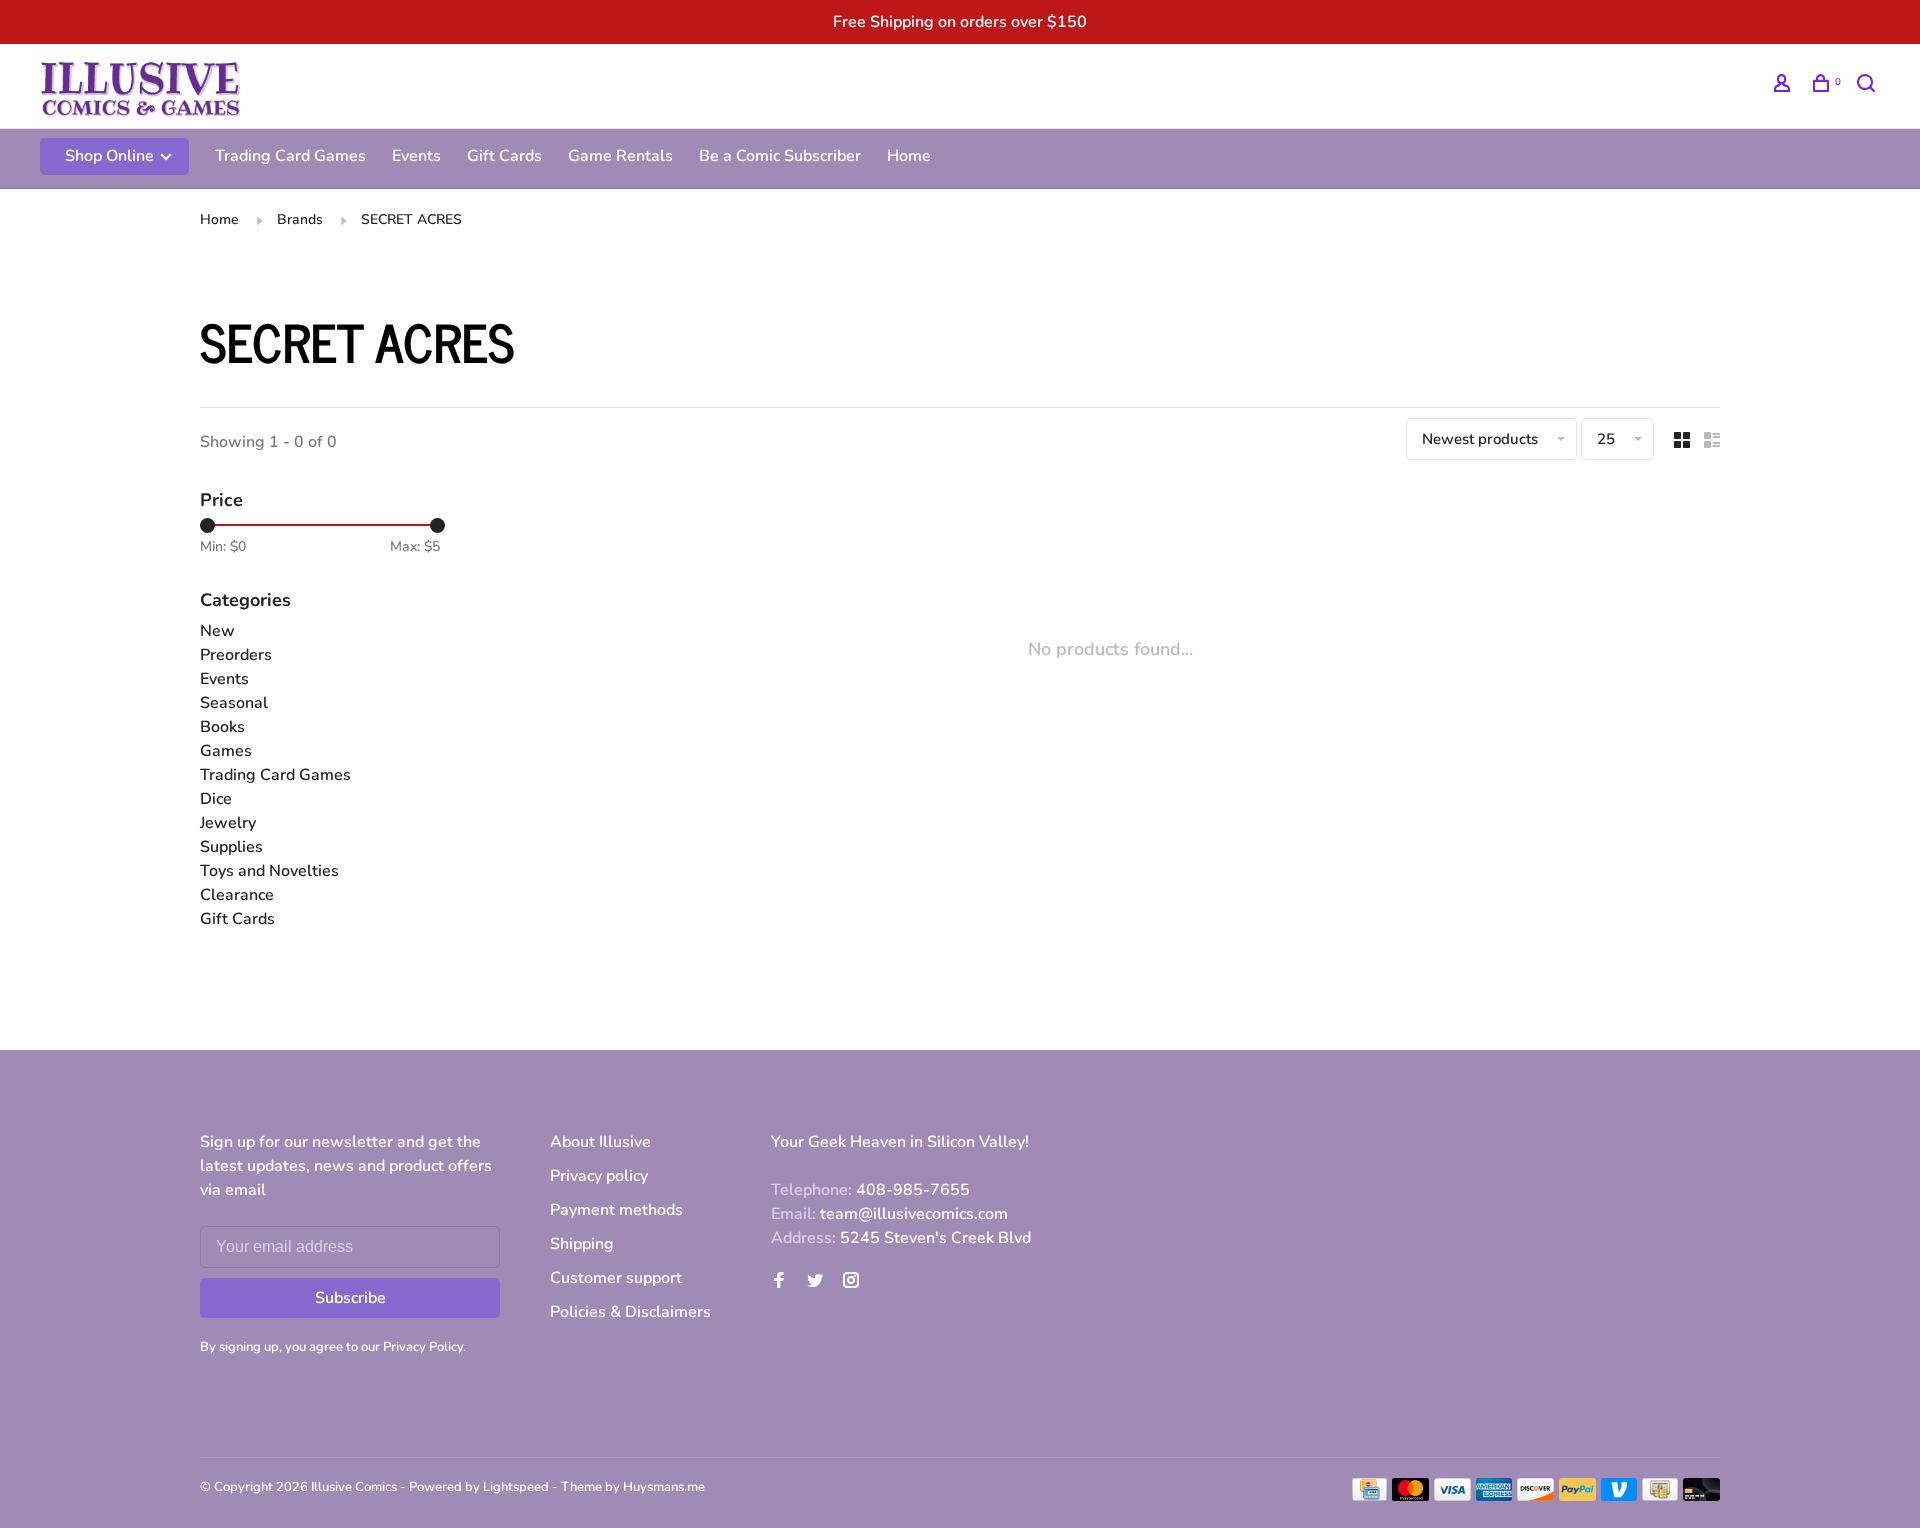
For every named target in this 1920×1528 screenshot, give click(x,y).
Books (222, 727)
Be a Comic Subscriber (780, 156)
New (217, 631)
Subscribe (350, 1298)
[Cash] (1660, 1496)
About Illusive (600, 1142)
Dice (216, 799)
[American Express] (1494, 1496)
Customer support (616, 1278)
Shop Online (111, 156)
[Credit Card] (1370, 1496)
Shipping (582, 1244)
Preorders (236, 655)
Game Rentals (620, 156)
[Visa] (1452, 1496)
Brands (300, 219)
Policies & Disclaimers (630, 1312)
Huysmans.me (664, 1487)
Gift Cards (504, 156)
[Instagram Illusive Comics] (851, 1282)
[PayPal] (1577, 1496)
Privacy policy (599, 1176)
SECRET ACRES (411, 219)
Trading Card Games (290, 156)
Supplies (231, 847)
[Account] (1784, 86)
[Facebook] (779, 1282)
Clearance (237, 895)
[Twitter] (815, 1282)
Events (416, 156)
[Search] (1868, 86)
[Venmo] (1619, 1496)
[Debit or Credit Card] (1701, 1496)
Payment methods (616, 1210)
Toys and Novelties (269, 871)
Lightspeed (516, 1487)
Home (909, 156)
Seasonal (234, 703)
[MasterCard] (1410, 1496)
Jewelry (228, 823)
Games (226, 751)
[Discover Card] (1535, 1496)
